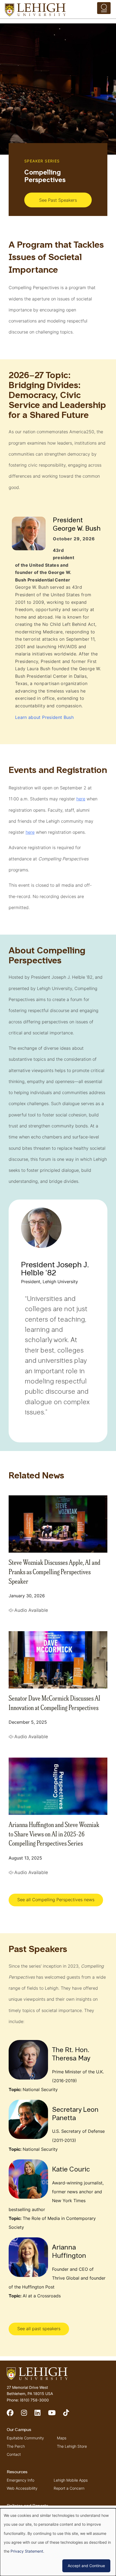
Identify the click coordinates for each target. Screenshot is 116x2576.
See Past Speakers (58, 200)
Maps (62, 2438)
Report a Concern (69, 2488)
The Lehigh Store (72, 2446)
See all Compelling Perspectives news (56, 1900)
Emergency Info (21, 2480)
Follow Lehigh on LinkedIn (41, 2415)
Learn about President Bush (44, 717)
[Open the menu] (104, 8)
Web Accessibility (22, 2488)
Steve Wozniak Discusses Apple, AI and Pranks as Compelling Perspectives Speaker (54, 1571)
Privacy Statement (27, 2551)
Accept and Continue (86, 2566)
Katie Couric (71, 2170)
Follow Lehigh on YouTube (56, 2415)
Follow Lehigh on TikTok (70, 2415)
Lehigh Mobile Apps (71, 2480)
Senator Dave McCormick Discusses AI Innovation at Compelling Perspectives (54, 1702)
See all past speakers (39, 2329)
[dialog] (58, 2542)
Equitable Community (25, 2438)
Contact (14, 2454)
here (81, 799)
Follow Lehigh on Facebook (14, 2415)
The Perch (16, 2446)
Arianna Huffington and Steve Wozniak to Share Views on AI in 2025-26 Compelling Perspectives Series (54, 1833)
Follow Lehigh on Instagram (28, 2415)
